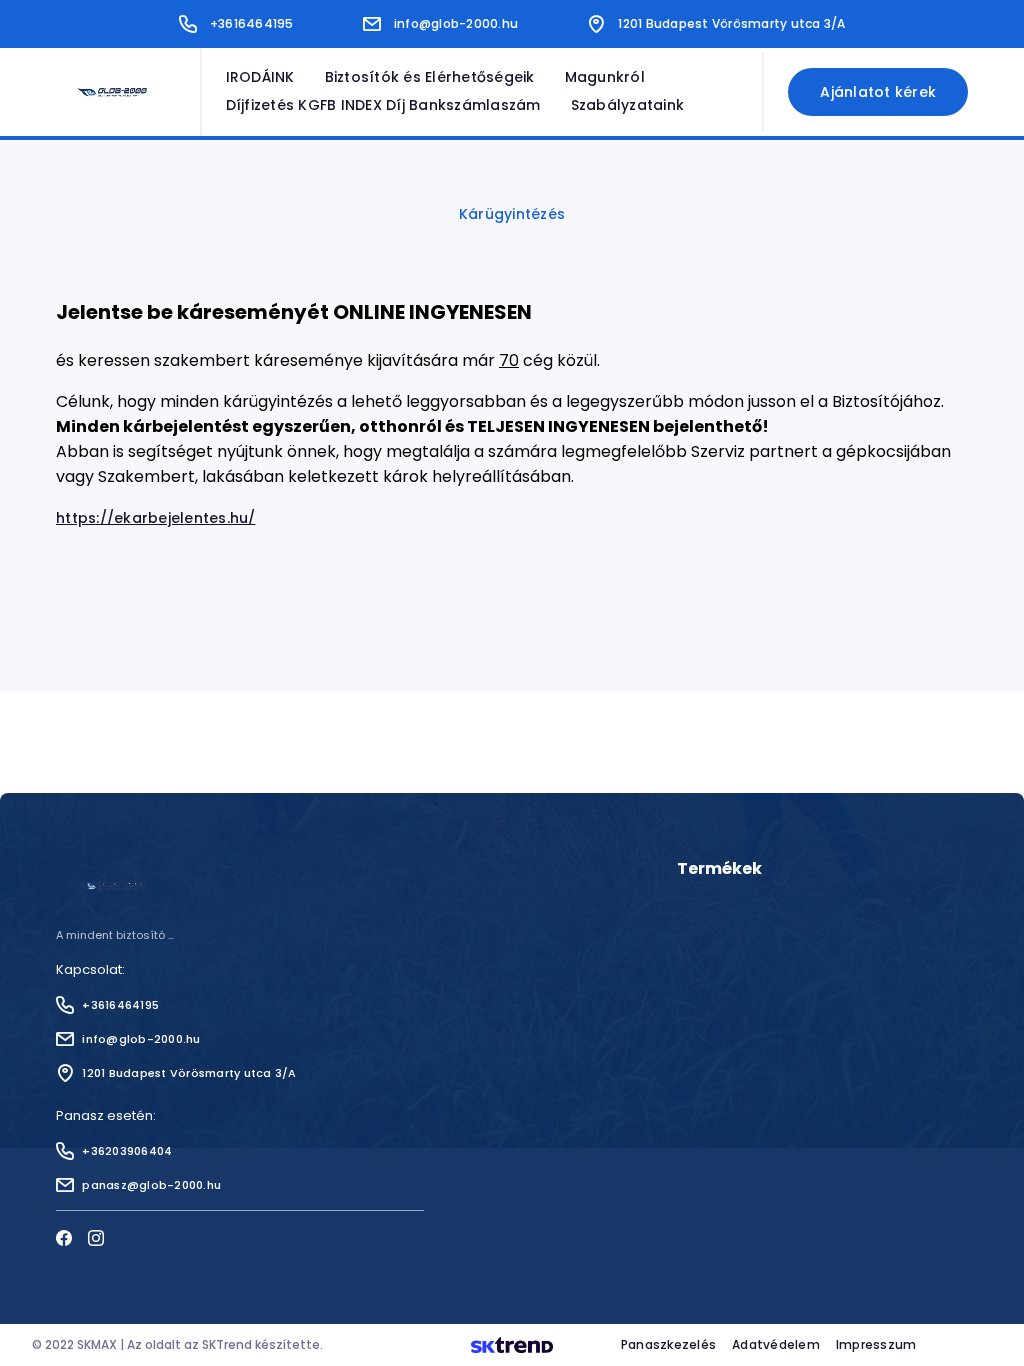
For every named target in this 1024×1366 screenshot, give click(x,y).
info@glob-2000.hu (456, 23)
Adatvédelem (776, 1344)
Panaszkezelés (668, 1344)
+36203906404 (127, 1151)
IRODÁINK (260, 77)
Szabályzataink (628, 105)
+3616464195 (252, 23)
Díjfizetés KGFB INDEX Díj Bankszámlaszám (383, 105)
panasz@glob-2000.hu (151, 1185)
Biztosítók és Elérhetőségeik (430, 77)
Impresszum (876, 1344)
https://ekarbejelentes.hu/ (156, 518)
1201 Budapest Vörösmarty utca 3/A (731, 23)
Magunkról (605, 77)
